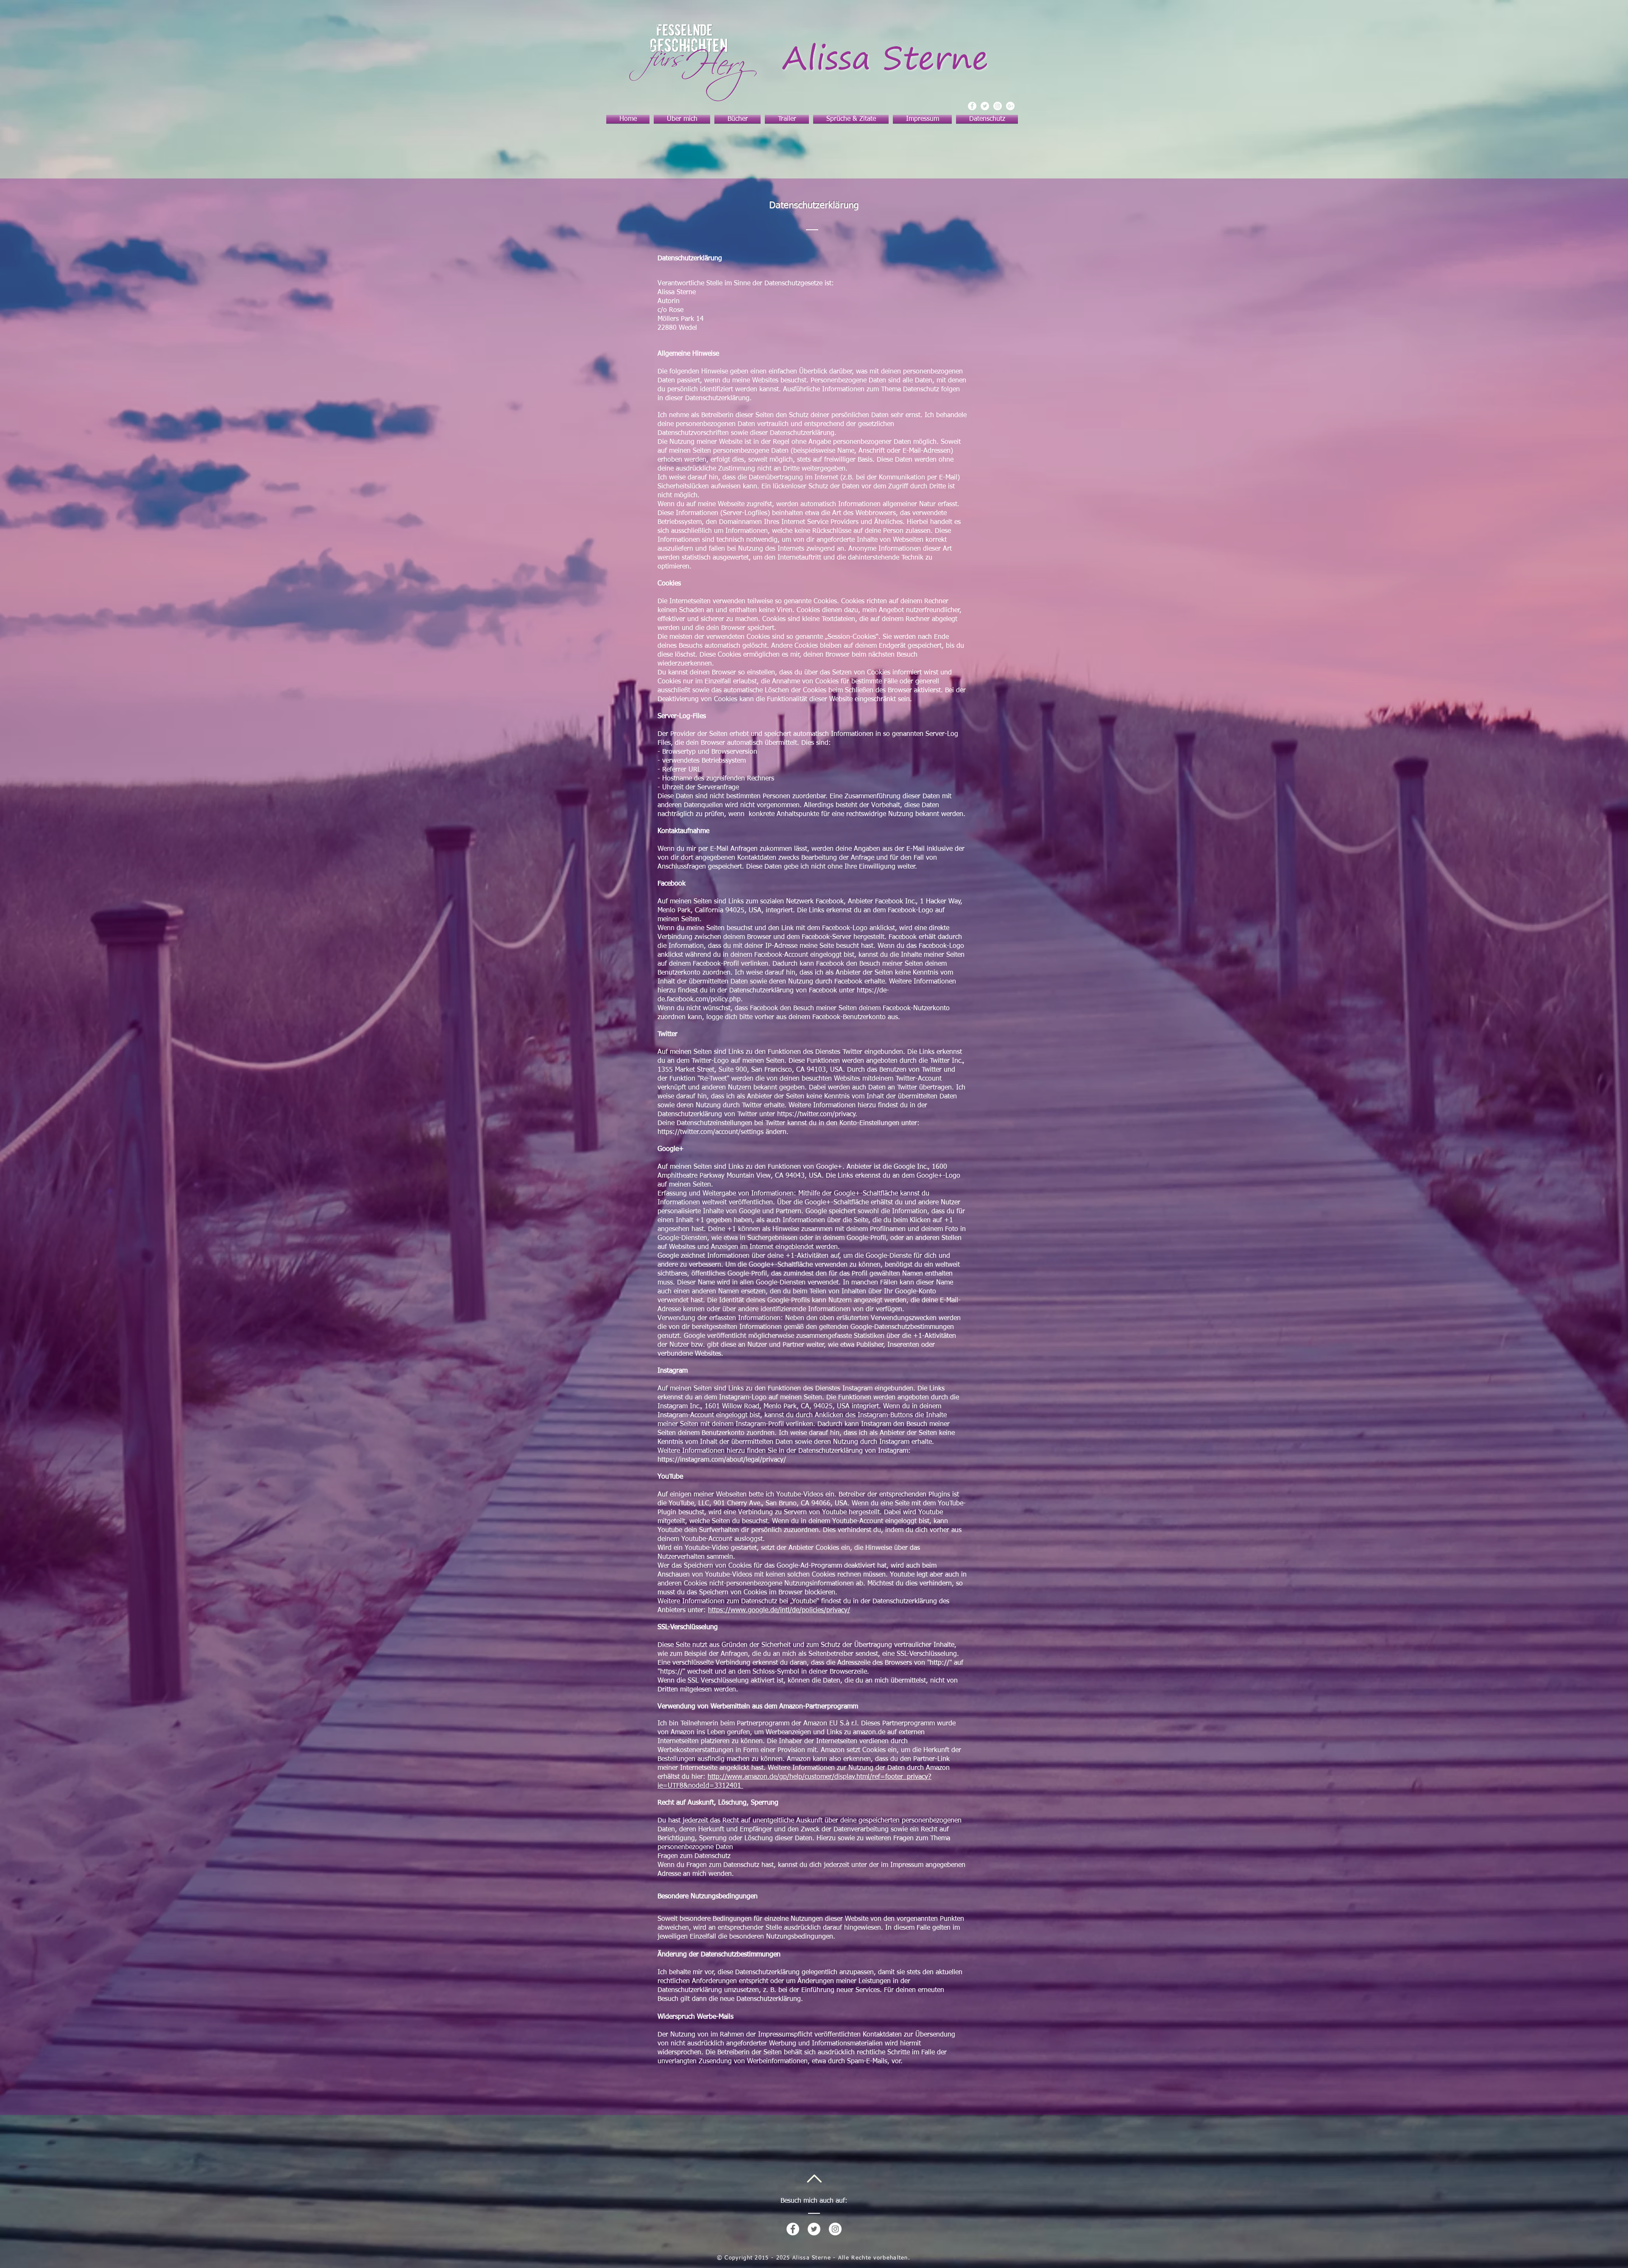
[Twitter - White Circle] (814, 2229)
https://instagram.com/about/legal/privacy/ (722, 1460)
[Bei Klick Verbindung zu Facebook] (972, 106)
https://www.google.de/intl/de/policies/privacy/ (779, 1610)
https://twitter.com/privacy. (817, 1114)
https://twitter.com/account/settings (711, 1132)
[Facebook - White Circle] (793, 2229)
